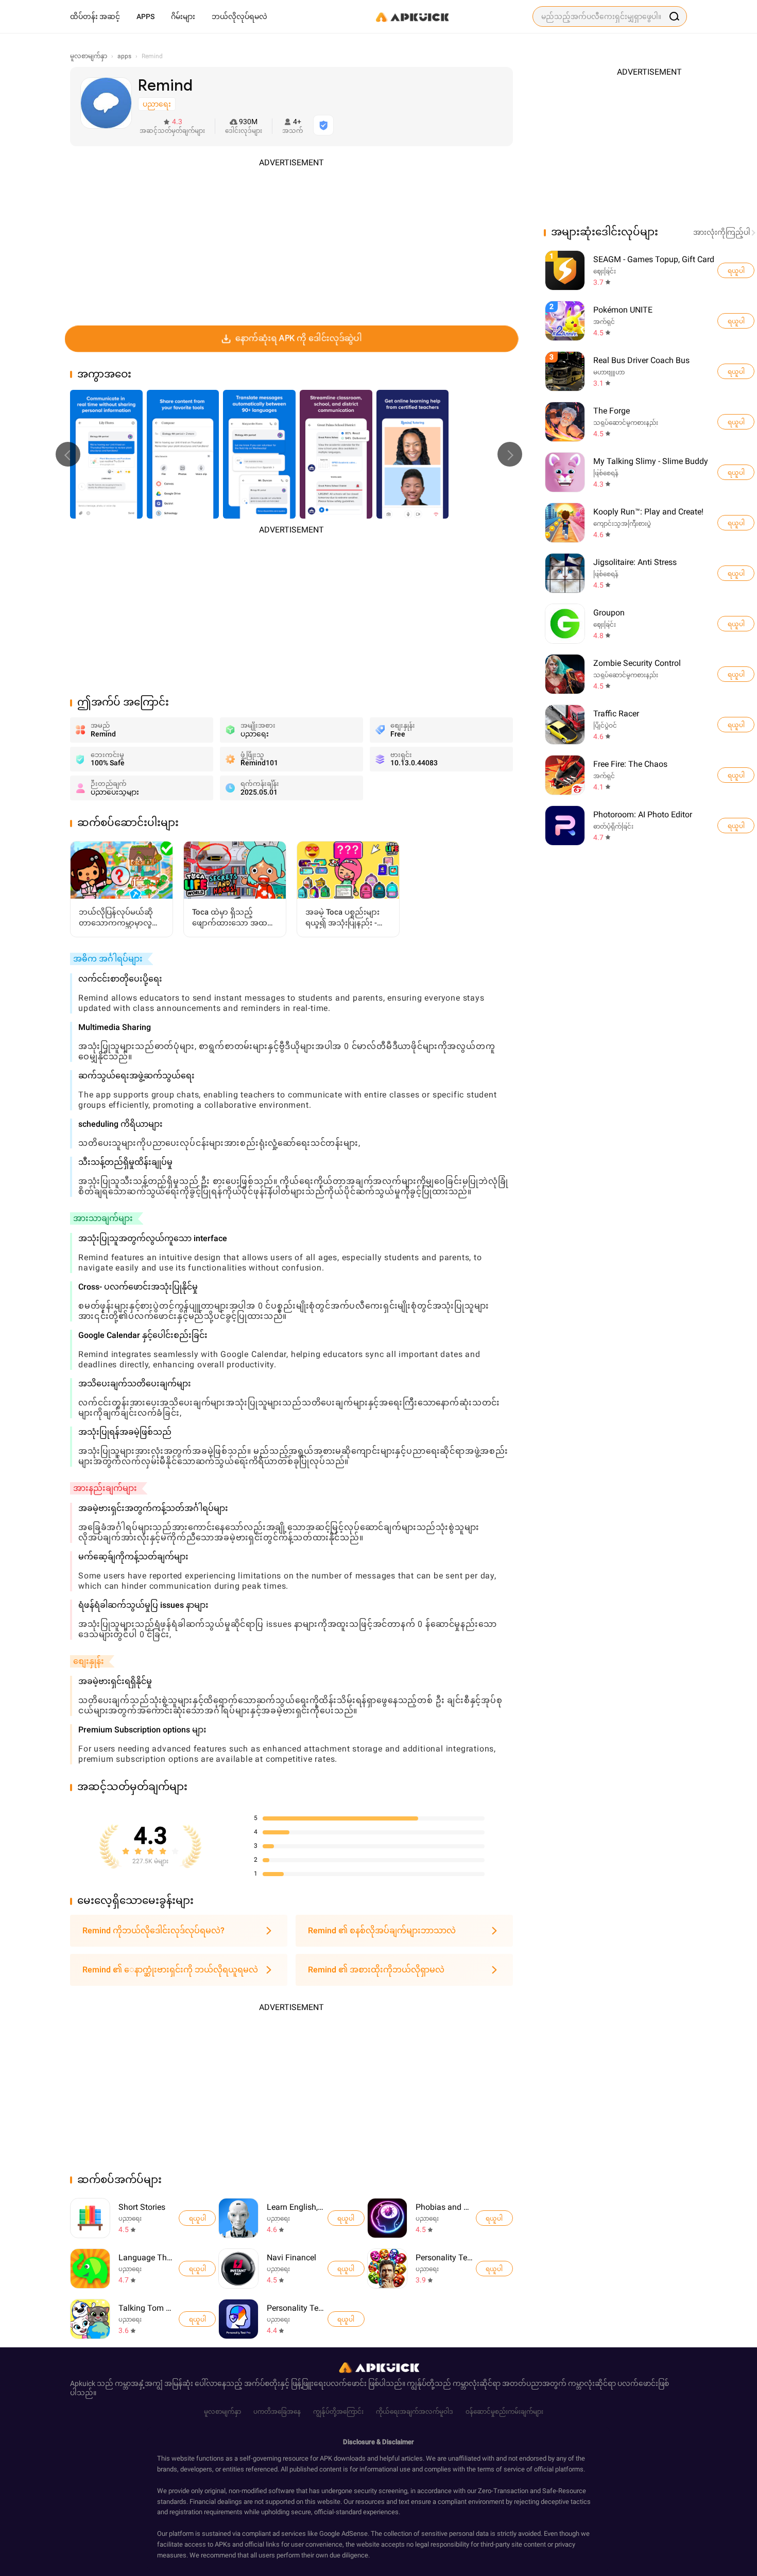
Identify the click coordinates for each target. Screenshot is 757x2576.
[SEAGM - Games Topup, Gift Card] (736, 270)
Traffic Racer (616, 714)
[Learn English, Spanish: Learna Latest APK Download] (238, 2218)
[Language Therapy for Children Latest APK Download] (90, 2269)
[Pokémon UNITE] (736, 321)
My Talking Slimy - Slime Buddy (651, 461)
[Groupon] (736, 624)
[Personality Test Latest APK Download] (387, 2269)
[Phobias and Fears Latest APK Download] (387, 2218)
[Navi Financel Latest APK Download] (238, 2269)
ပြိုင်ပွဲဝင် (605, 726)
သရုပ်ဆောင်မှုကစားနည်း (626, 423)
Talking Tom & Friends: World (147, 2308)
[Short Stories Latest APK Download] (90, 2218)
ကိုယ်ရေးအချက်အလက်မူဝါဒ (415, 2412)
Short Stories (142, 2207)
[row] (565, 270)
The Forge (612, 411)
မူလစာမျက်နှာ (222, 2412)
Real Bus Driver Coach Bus (641, 360)
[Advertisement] (291, 241)
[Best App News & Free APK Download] (411, 16)
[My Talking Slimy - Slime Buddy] (736, 472)
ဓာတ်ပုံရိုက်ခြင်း (613, 827)
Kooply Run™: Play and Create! (648, 512)
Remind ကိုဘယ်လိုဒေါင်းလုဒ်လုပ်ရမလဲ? (153, 1930)
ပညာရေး (130, 2219)
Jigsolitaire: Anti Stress (635, 562)
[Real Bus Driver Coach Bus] (736, 371)
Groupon (609, 613)
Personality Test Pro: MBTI (295, 2308)
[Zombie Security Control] (736, 674)
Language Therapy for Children (147, 2257)
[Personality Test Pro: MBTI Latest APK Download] (238, 2319)
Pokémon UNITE (623, 310)
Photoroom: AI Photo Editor (643, 814)
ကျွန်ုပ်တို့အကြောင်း (338, 2412)
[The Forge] (736, 422)
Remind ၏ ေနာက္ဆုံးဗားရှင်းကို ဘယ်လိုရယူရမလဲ (170, 1970)
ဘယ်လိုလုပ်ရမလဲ (239, 16)
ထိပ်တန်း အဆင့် (95, 16)
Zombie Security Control (637, 663)
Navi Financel (291, 2257)
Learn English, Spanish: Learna (295, 2207)
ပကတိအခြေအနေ (277, 2412)
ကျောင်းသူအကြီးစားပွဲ (622, 524)
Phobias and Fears (444, 2207)
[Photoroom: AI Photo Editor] (736, 826)
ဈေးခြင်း (605, 271)
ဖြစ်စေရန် (606, 473)
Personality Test (444, 2257)
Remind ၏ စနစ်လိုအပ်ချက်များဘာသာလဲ (382, 1930)
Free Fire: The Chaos (630, 764)
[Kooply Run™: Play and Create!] (736, 523)
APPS (145, 16)
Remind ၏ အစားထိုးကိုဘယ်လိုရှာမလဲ (376, 1970)
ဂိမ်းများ (183, 16)
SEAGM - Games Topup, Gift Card (654, 259)
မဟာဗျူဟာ (609, 372)
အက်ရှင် (604, 322)
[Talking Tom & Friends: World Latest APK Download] (90, 2319)
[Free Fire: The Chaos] (736, 775)
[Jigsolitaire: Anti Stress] (736, 573)
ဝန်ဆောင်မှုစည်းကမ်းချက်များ (504, 2412)
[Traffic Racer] (736, 725)
